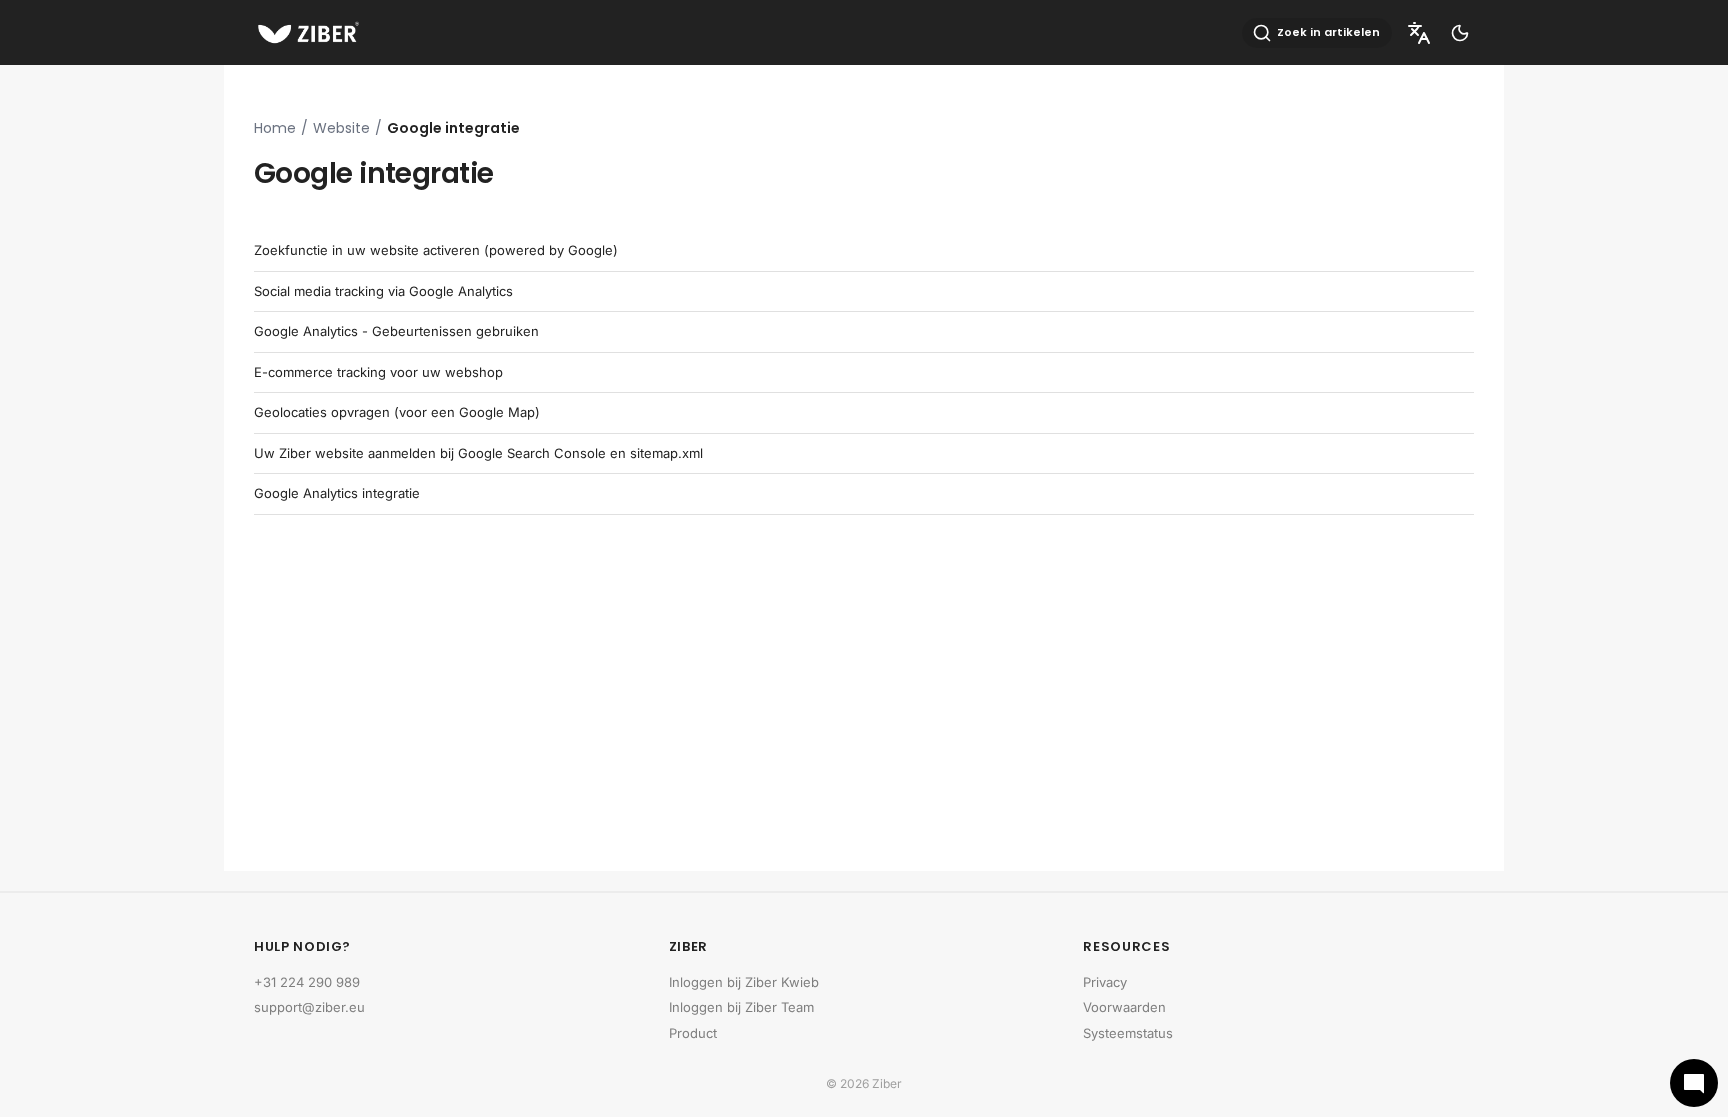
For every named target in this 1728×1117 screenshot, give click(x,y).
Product (693, 1033)
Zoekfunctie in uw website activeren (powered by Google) (436, 250)
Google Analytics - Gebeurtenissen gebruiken (396, 331)
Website (341, 128)
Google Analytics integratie (337, 493)
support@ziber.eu (309, 1007)
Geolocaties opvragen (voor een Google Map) (397, 412)
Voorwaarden (1124, 1007)
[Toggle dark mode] (1460, 33)
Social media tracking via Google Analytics (383, 291)
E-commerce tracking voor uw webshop (378, 372)
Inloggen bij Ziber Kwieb (744, 982)
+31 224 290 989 (307, 982)
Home (275, 128)
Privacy (1105, 982)
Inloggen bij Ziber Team (741, 1007)
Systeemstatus (1128, 1033)
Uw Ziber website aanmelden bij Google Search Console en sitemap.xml (478, 453)
